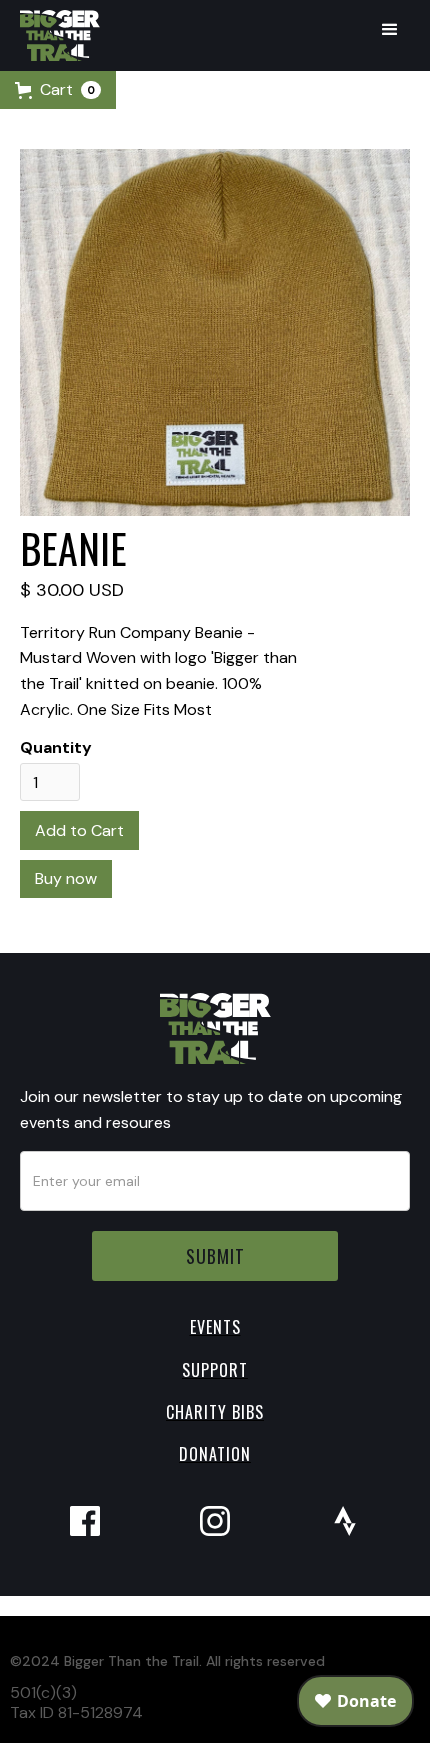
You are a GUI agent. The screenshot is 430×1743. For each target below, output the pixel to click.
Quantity (56, 748)
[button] (390, 30)
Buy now (66, 878)
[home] (55, 35)
